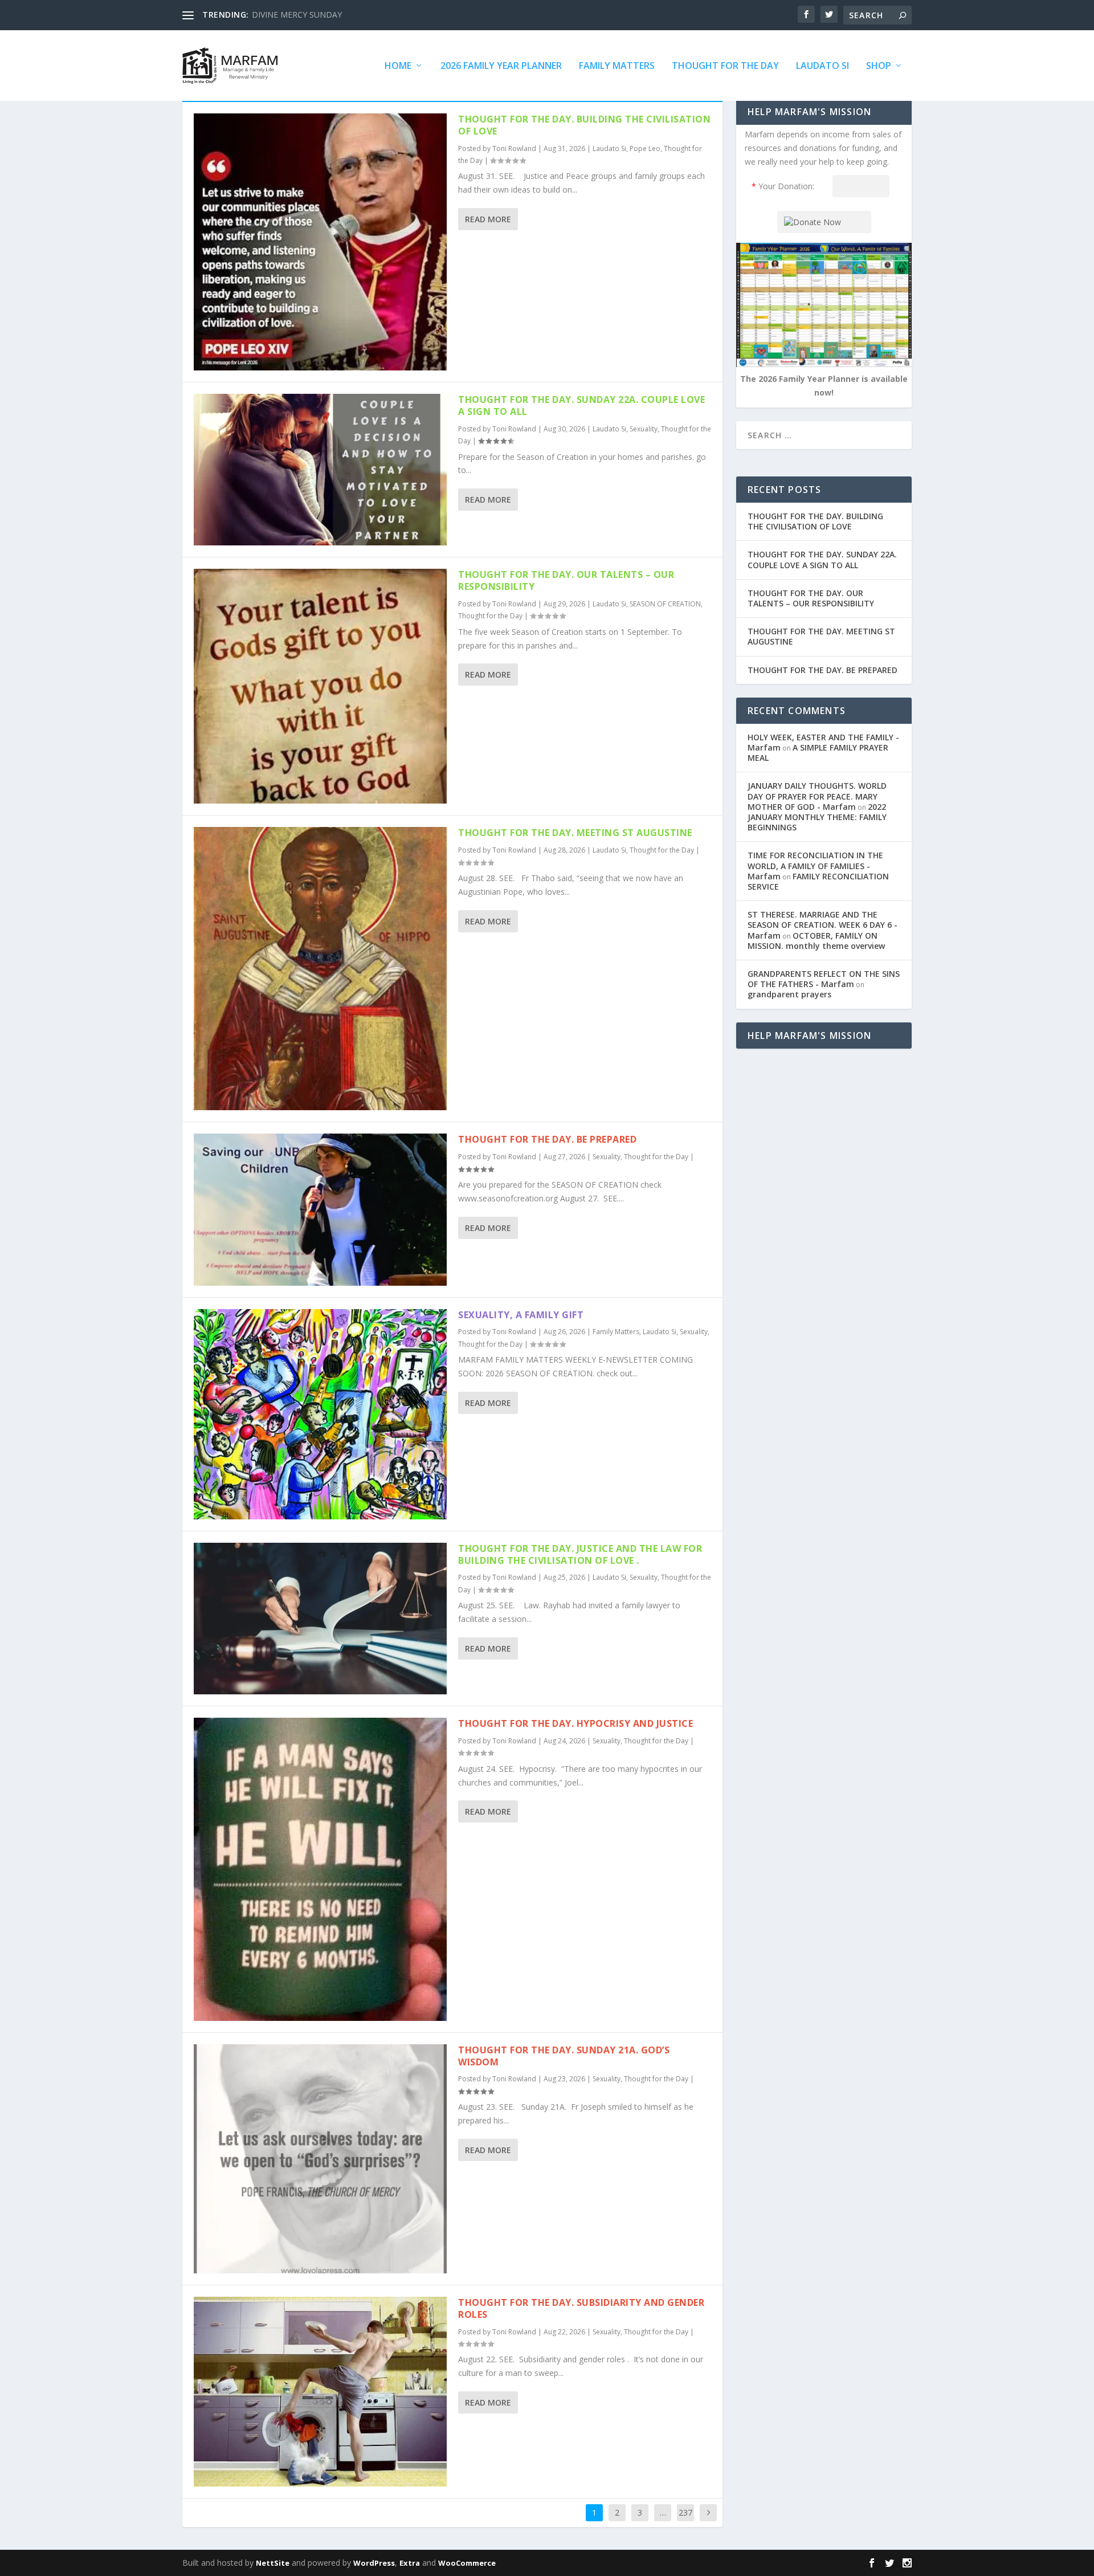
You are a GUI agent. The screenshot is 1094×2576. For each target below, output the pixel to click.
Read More (488, 219)
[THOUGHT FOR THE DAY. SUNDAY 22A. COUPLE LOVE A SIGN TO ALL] (320, 470)
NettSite (273, 2563)
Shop (879, 66)
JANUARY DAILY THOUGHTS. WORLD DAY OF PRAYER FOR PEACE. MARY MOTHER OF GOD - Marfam (817, 796)
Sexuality (644, 429)
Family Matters (617, 66)
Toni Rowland (514, 148)
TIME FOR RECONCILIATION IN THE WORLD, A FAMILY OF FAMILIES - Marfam (815, 865)
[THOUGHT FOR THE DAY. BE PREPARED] (320, 1209)
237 (685, 2512)
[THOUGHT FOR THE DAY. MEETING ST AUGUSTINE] (320, 969)
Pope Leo (645, 148)
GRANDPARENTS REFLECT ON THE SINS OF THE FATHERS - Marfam (824, 979)
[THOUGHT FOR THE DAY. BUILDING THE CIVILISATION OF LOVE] (320, 242)
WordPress (374, 2563)
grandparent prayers (789, 994)
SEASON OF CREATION (665, 604)
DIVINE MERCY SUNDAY (297, 15)
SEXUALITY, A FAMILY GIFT (521, 1315)
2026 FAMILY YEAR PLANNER (501, 66)
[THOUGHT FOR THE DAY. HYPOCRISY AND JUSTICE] (320, 1869)
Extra (410, 2563)
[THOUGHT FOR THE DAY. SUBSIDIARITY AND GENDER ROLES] (320, 2392)
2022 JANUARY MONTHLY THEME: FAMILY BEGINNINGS (817, 817)
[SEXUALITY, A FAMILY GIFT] (320, 1414)
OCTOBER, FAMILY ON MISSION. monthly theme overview (816, 941)
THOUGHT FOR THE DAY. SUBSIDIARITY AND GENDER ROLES (581, 2308)
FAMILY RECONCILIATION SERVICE (818, 881)
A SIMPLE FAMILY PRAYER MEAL (818, 753)
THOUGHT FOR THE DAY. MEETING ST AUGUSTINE (575, 833)
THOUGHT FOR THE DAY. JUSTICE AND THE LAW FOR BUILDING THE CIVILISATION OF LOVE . (580, 1554)
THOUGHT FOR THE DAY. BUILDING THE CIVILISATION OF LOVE (584, 125)
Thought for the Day (725, 66)
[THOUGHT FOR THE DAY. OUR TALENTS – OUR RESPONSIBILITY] (320, 686)
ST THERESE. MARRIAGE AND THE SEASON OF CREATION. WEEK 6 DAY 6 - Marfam (822, 925)
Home (398, 66)
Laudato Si (822, 66)
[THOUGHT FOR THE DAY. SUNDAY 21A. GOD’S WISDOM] (320, 2159)
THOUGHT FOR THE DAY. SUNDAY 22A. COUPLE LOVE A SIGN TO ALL (581, 405)
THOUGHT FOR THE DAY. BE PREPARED (547, 1139)
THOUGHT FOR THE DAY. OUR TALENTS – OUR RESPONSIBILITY (566, 580)
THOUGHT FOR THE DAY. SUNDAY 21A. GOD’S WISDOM (564, 2056)
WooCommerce (467, 2563)
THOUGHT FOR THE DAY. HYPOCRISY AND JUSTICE (575, 1723)
